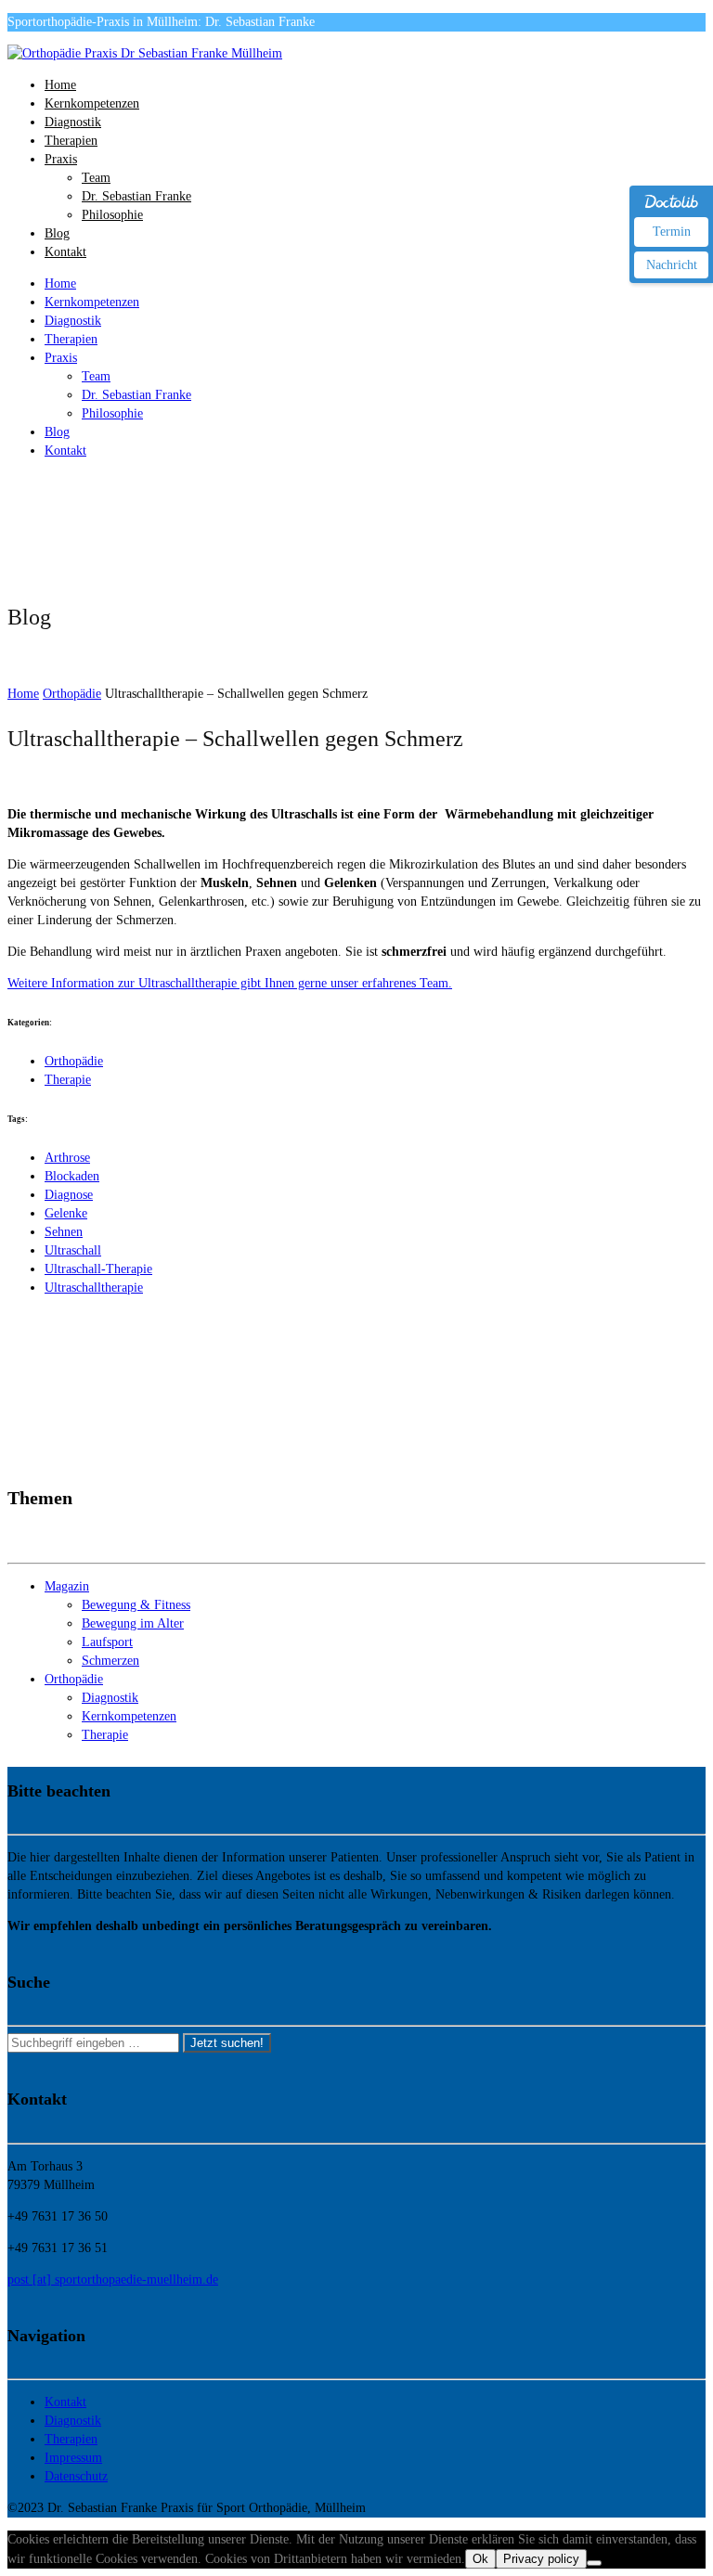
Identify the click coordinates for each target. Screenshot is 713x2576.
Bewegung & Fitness (136, 1605)
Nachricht (672, 265)
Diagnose (69, 1195)
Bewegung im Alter (133, 1623)
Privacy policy (541, 2559)
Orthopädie (74, 1061)
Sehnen (64, 1232)
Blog (57, 233)
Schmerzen (110, 1661)
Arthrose (67, 1158)
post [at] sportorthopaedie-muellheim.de (113, 2280)
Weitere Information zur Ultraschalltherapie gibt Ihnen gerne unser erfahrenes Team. (230, 983)
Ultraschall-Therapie (98, 1269)
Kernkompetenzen (92, 103)
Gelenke (66, 1213)
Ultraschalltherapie (94, 1288)
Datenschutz (76, 2476)
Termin (672, 232)
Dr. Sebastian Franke (136, 196)
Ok (480, 2559)
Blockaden (72, 1176)
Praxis (61, 159)
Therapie (68, 1080)
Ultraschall (73, 1250)
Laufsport (107, 1642)
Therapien (71, 141)
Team (96, 178)
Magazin (67, 1586)
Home (60, 85)
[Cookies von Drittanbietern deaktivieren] (594, 2563)
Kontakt (65, 252)
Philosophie (112, 215)
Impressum (73, 2458)
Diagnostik (73, 122)
